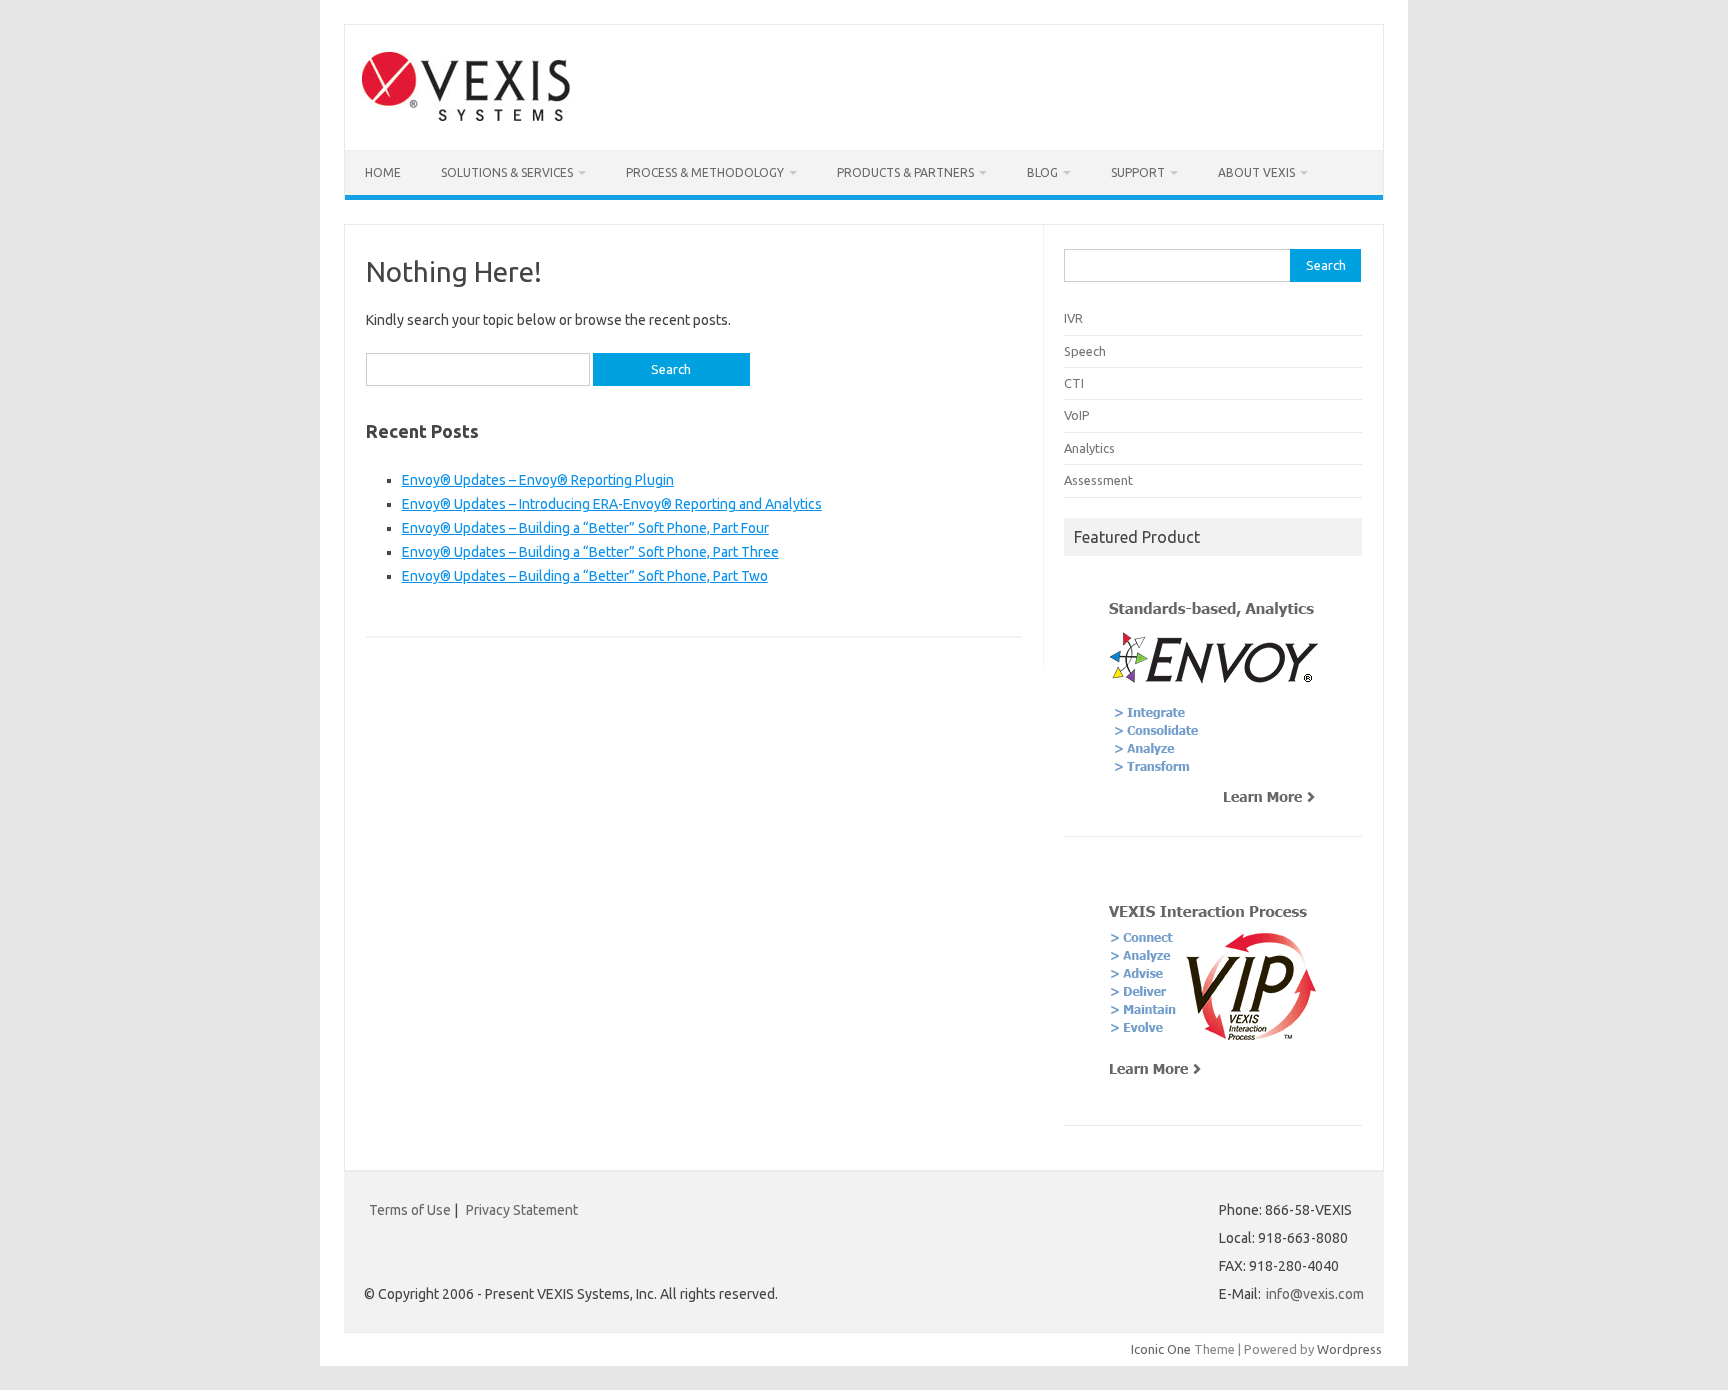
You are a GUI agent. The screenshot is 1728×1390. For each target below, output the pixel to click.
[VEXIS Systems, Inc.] (466, 116)
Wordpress (1349, 1349)
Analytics (1089, 448)
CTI (1074, 383)
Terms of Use (410, 1210)
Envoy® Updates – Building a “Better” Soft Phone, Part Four (585, 528)
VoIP (1077, 415)
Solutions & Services (507, 172)
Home (383, 172)
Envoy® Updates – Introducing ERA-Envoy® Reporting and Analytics (612, 504)
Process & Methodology (705, 172)
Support (1138, 172)
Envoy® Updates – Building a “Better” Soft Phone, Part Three (590, 552)
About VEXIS (1256, 172)
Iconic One (1161, 1349)
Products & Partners (905, 172)
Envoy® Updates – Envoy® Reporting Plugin (538, 480)
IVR (1073, 318)
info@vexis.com (1315, 1294)
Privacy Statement (522, 1210)
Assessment (1098, 480)
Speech (1085, 351)
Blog (1042, 172)
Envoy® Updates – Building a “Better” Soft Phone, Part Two (585, 576)
